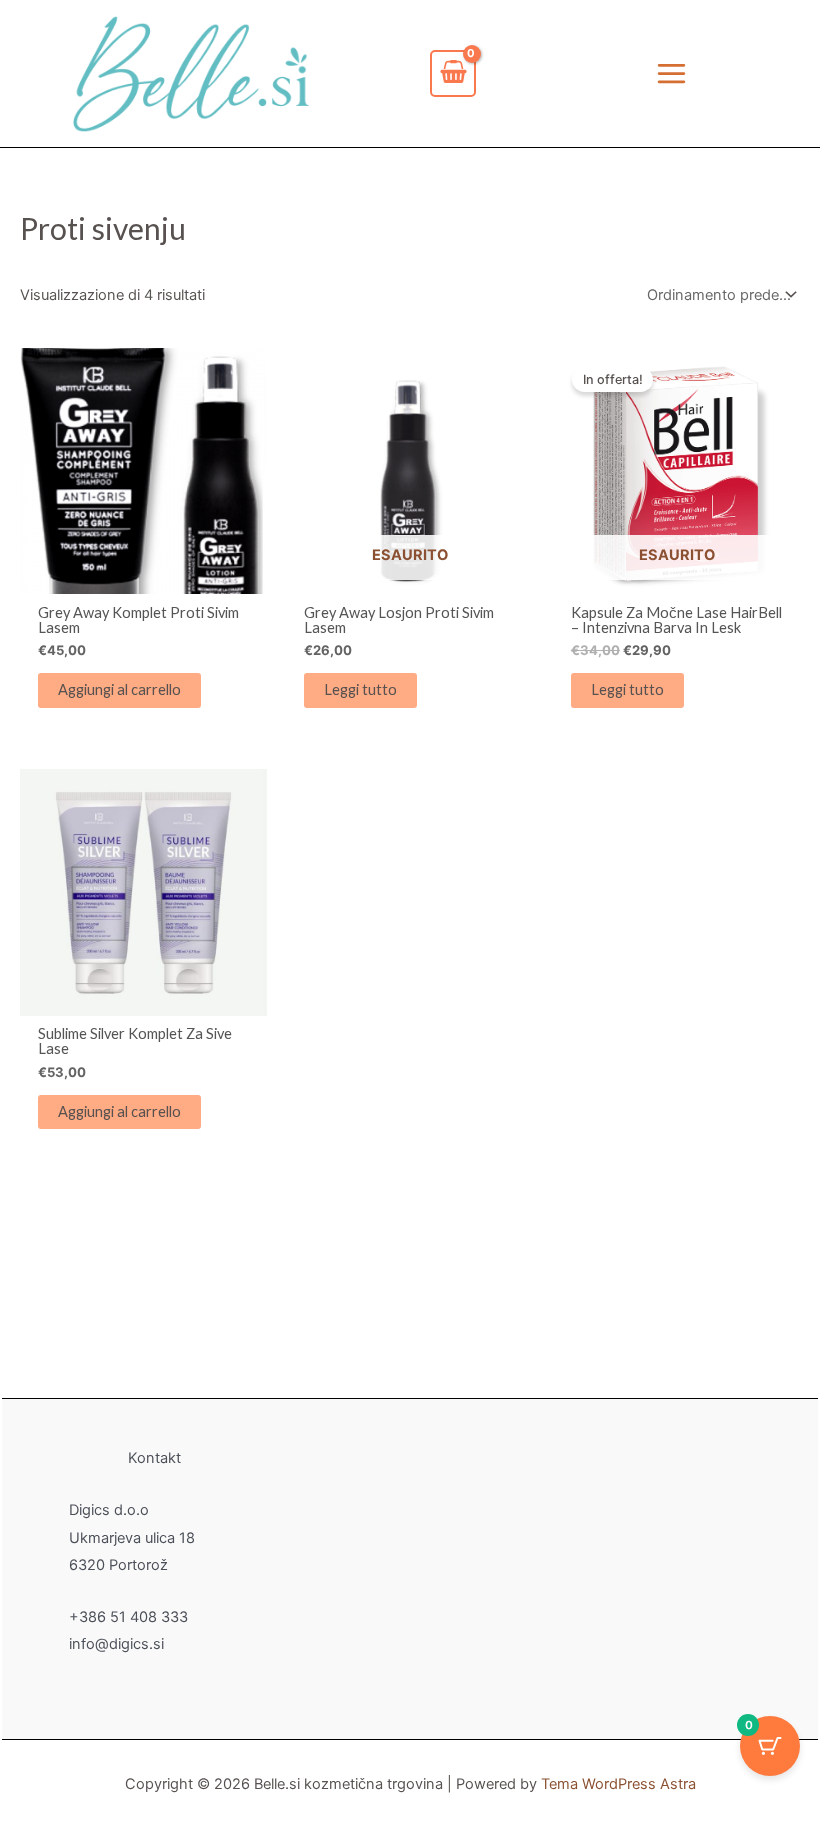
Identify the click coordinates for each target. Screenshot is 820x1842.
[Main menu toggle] (671, 73)
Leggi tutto (360, 689)
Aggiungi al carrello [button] (119, 689)
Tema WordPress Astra (618, 1784)
